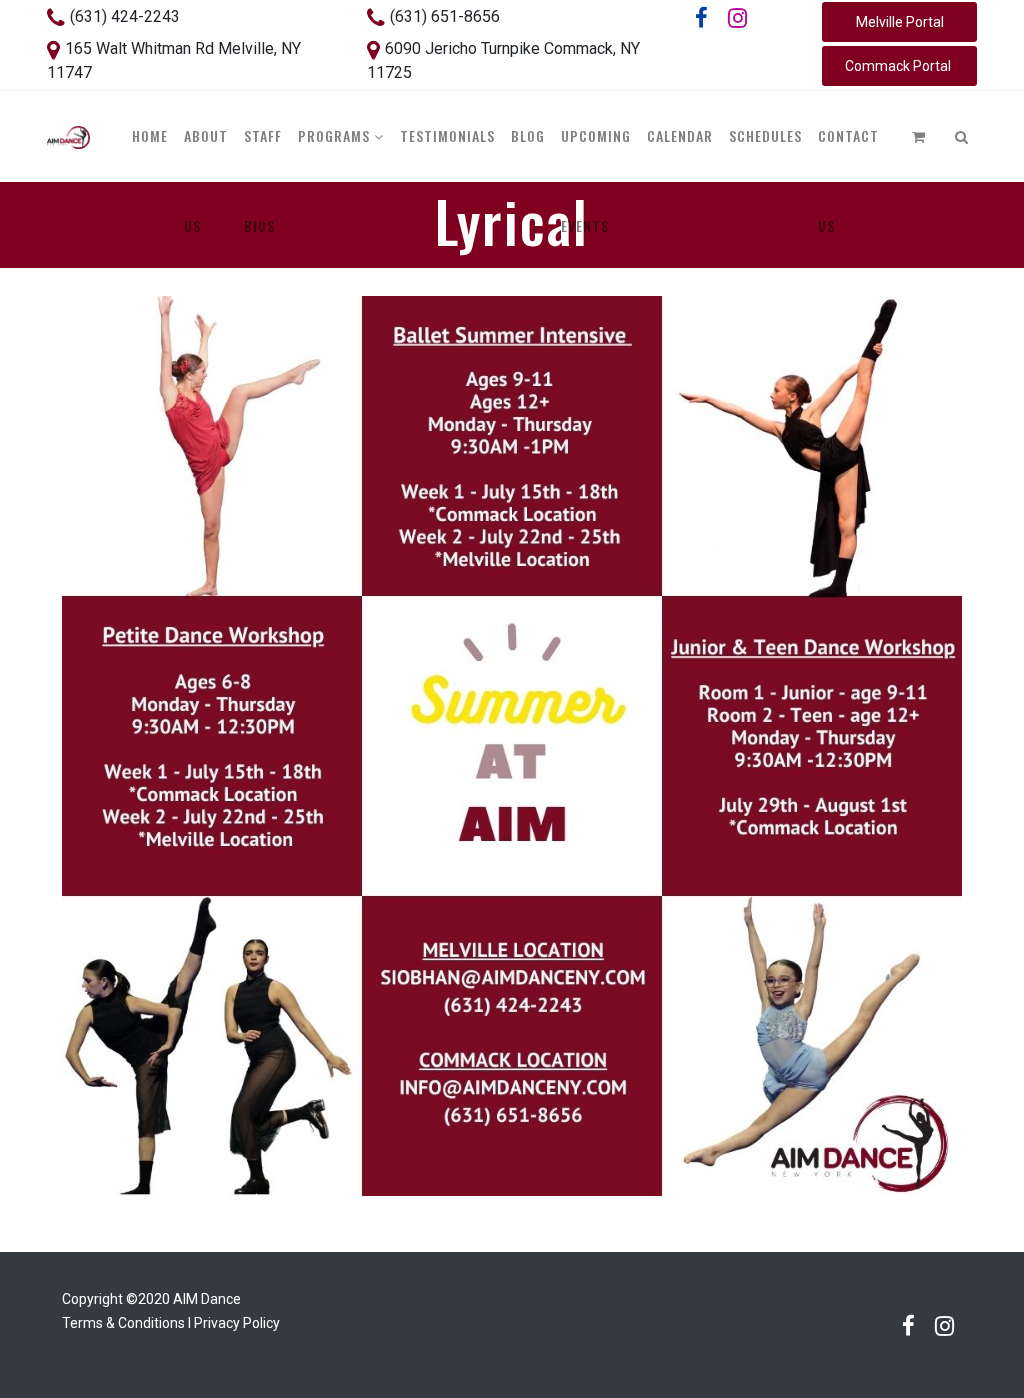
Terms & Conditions (123, 1323)
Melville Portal (900, 22)
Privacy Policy (237, 1323)
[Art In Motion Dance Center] (68, 136)
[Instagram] (738, 18)
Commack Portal (899, 66)
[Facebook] (702, 18)
